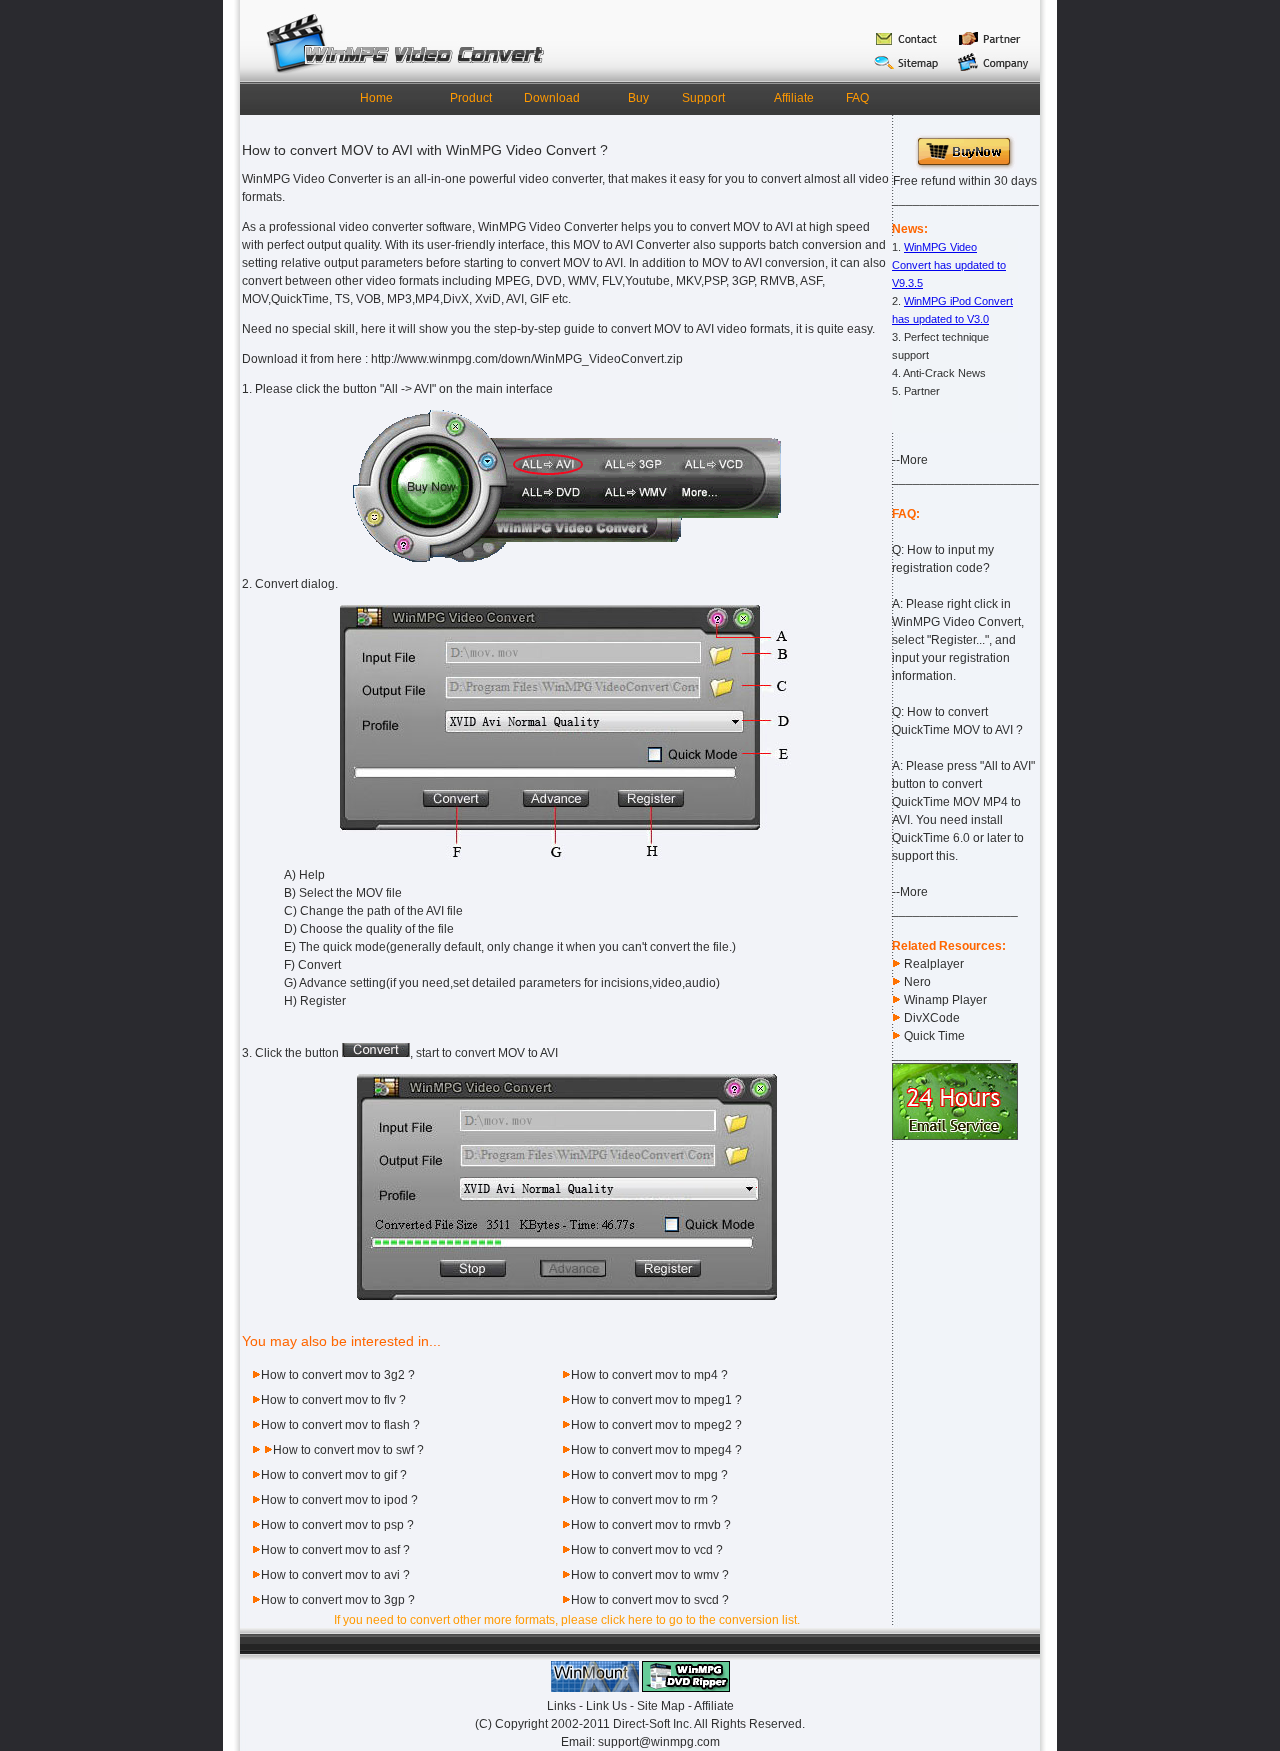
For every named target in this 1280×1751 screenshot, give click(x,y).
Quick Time (934, 1036)
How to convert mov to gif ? (334, 1475)
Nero (917, 982)
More (914, 460)
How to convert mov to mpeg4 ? (656, 1450)
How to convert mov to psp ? (337, 1525)
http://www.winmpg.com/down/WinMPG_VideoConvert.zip (527, 359)
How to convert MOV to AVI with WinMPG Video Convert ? (425, 150)
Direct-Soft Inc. (652, 1724)
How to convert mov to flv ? (333, 1400)
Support (703, 98)
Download (552, 98)
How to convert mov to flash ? (340, 1425)
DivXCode (932, 1018)
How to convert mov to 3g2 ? (338, 1375)
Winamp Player (945, 1000)
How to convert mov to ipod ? (339, 1500)
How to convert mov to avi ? (335, 1575)
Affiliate (794, 98)
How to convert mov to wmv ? (650, 1575)
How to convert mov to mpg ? (649, 1475)
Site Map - (665, 1706)
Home (376, 98)
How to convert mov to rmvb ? (651, 1525)
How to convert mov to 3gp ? (338, 1600)
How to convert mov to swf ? (348, 1450)
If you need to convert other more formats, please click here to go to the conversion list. (567, 1620)
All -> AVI (408, 389)
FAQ (857, 98)
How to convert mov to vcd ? (647, 1550)
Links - (566, 1706)
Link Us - (611, 1706)
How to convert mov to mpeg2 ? (656, 1425)
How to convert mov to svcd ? (650, 1600)
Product (471, 98)
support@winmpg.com (659, 1742)
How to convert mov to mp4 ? (649, 1375)
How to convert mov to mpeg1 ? (656, 1400)
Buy (638, 98)
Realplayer (934, 964)
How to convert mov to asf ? (335, 1550)
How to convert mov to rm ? (644, 1500)
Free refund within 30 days (965, 181)
